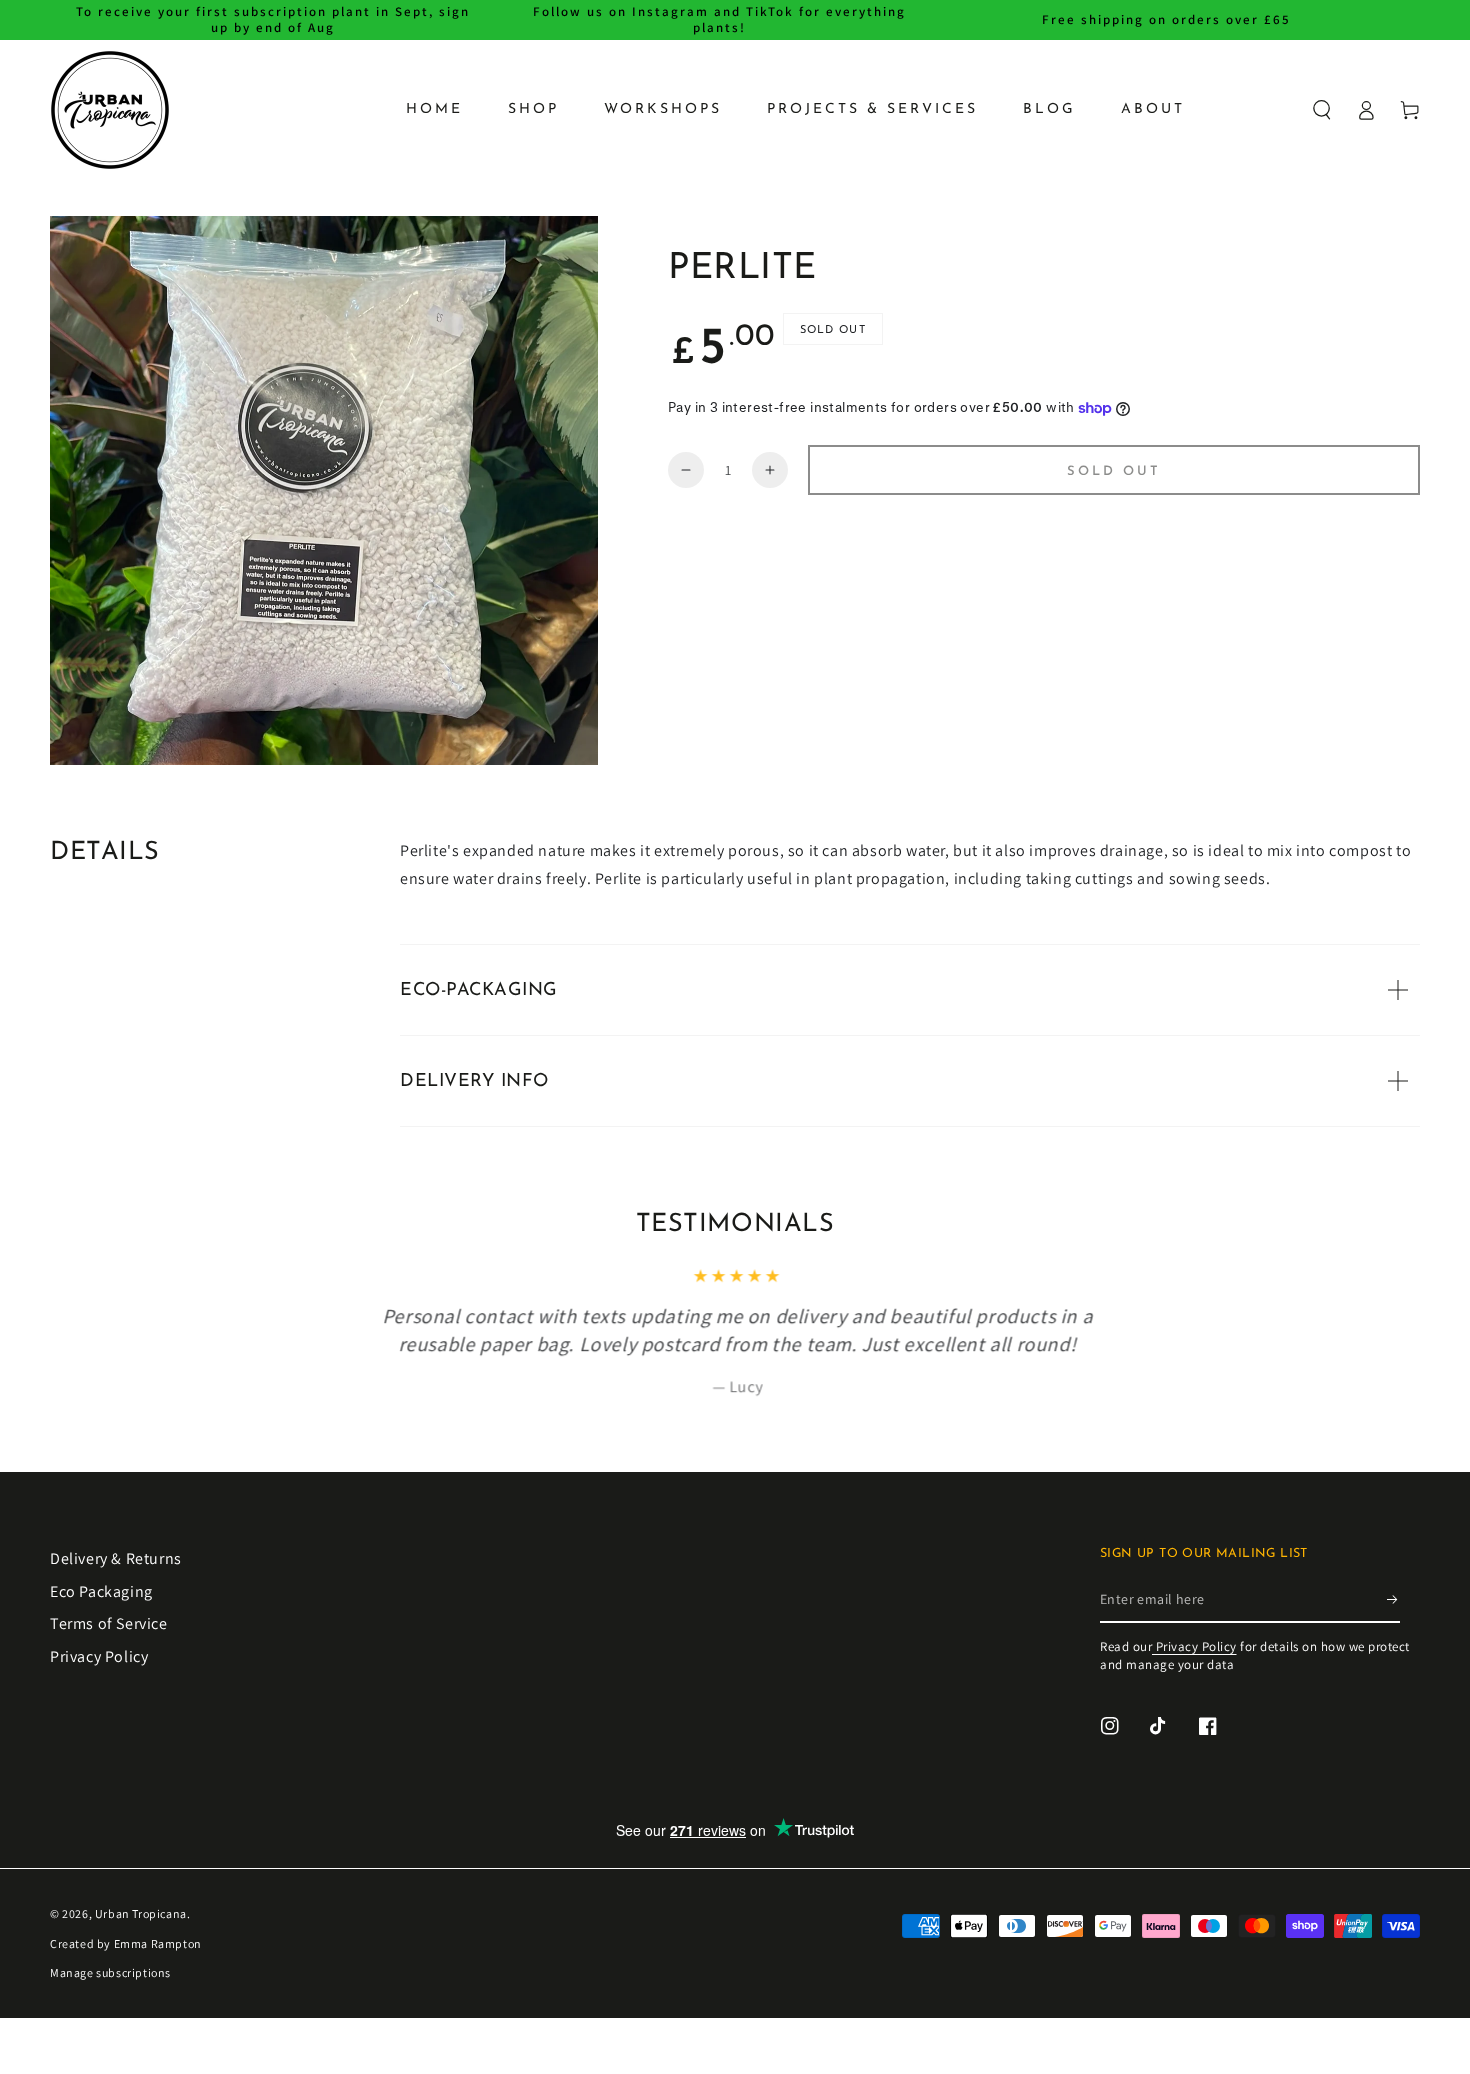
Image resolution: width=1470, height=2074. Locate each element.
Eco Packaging (101, 1591)
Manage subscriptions (110, 1972)
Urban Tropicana (141, 1913)
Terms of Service (109, 1623)
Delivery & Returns (116, 1558)
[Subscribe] (1393, 1600)
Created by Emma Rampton (126, 1943)
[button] (1322, 110)
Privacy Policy (99, 1656)
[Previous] (52, 1282)
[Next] (1418, 1282)
